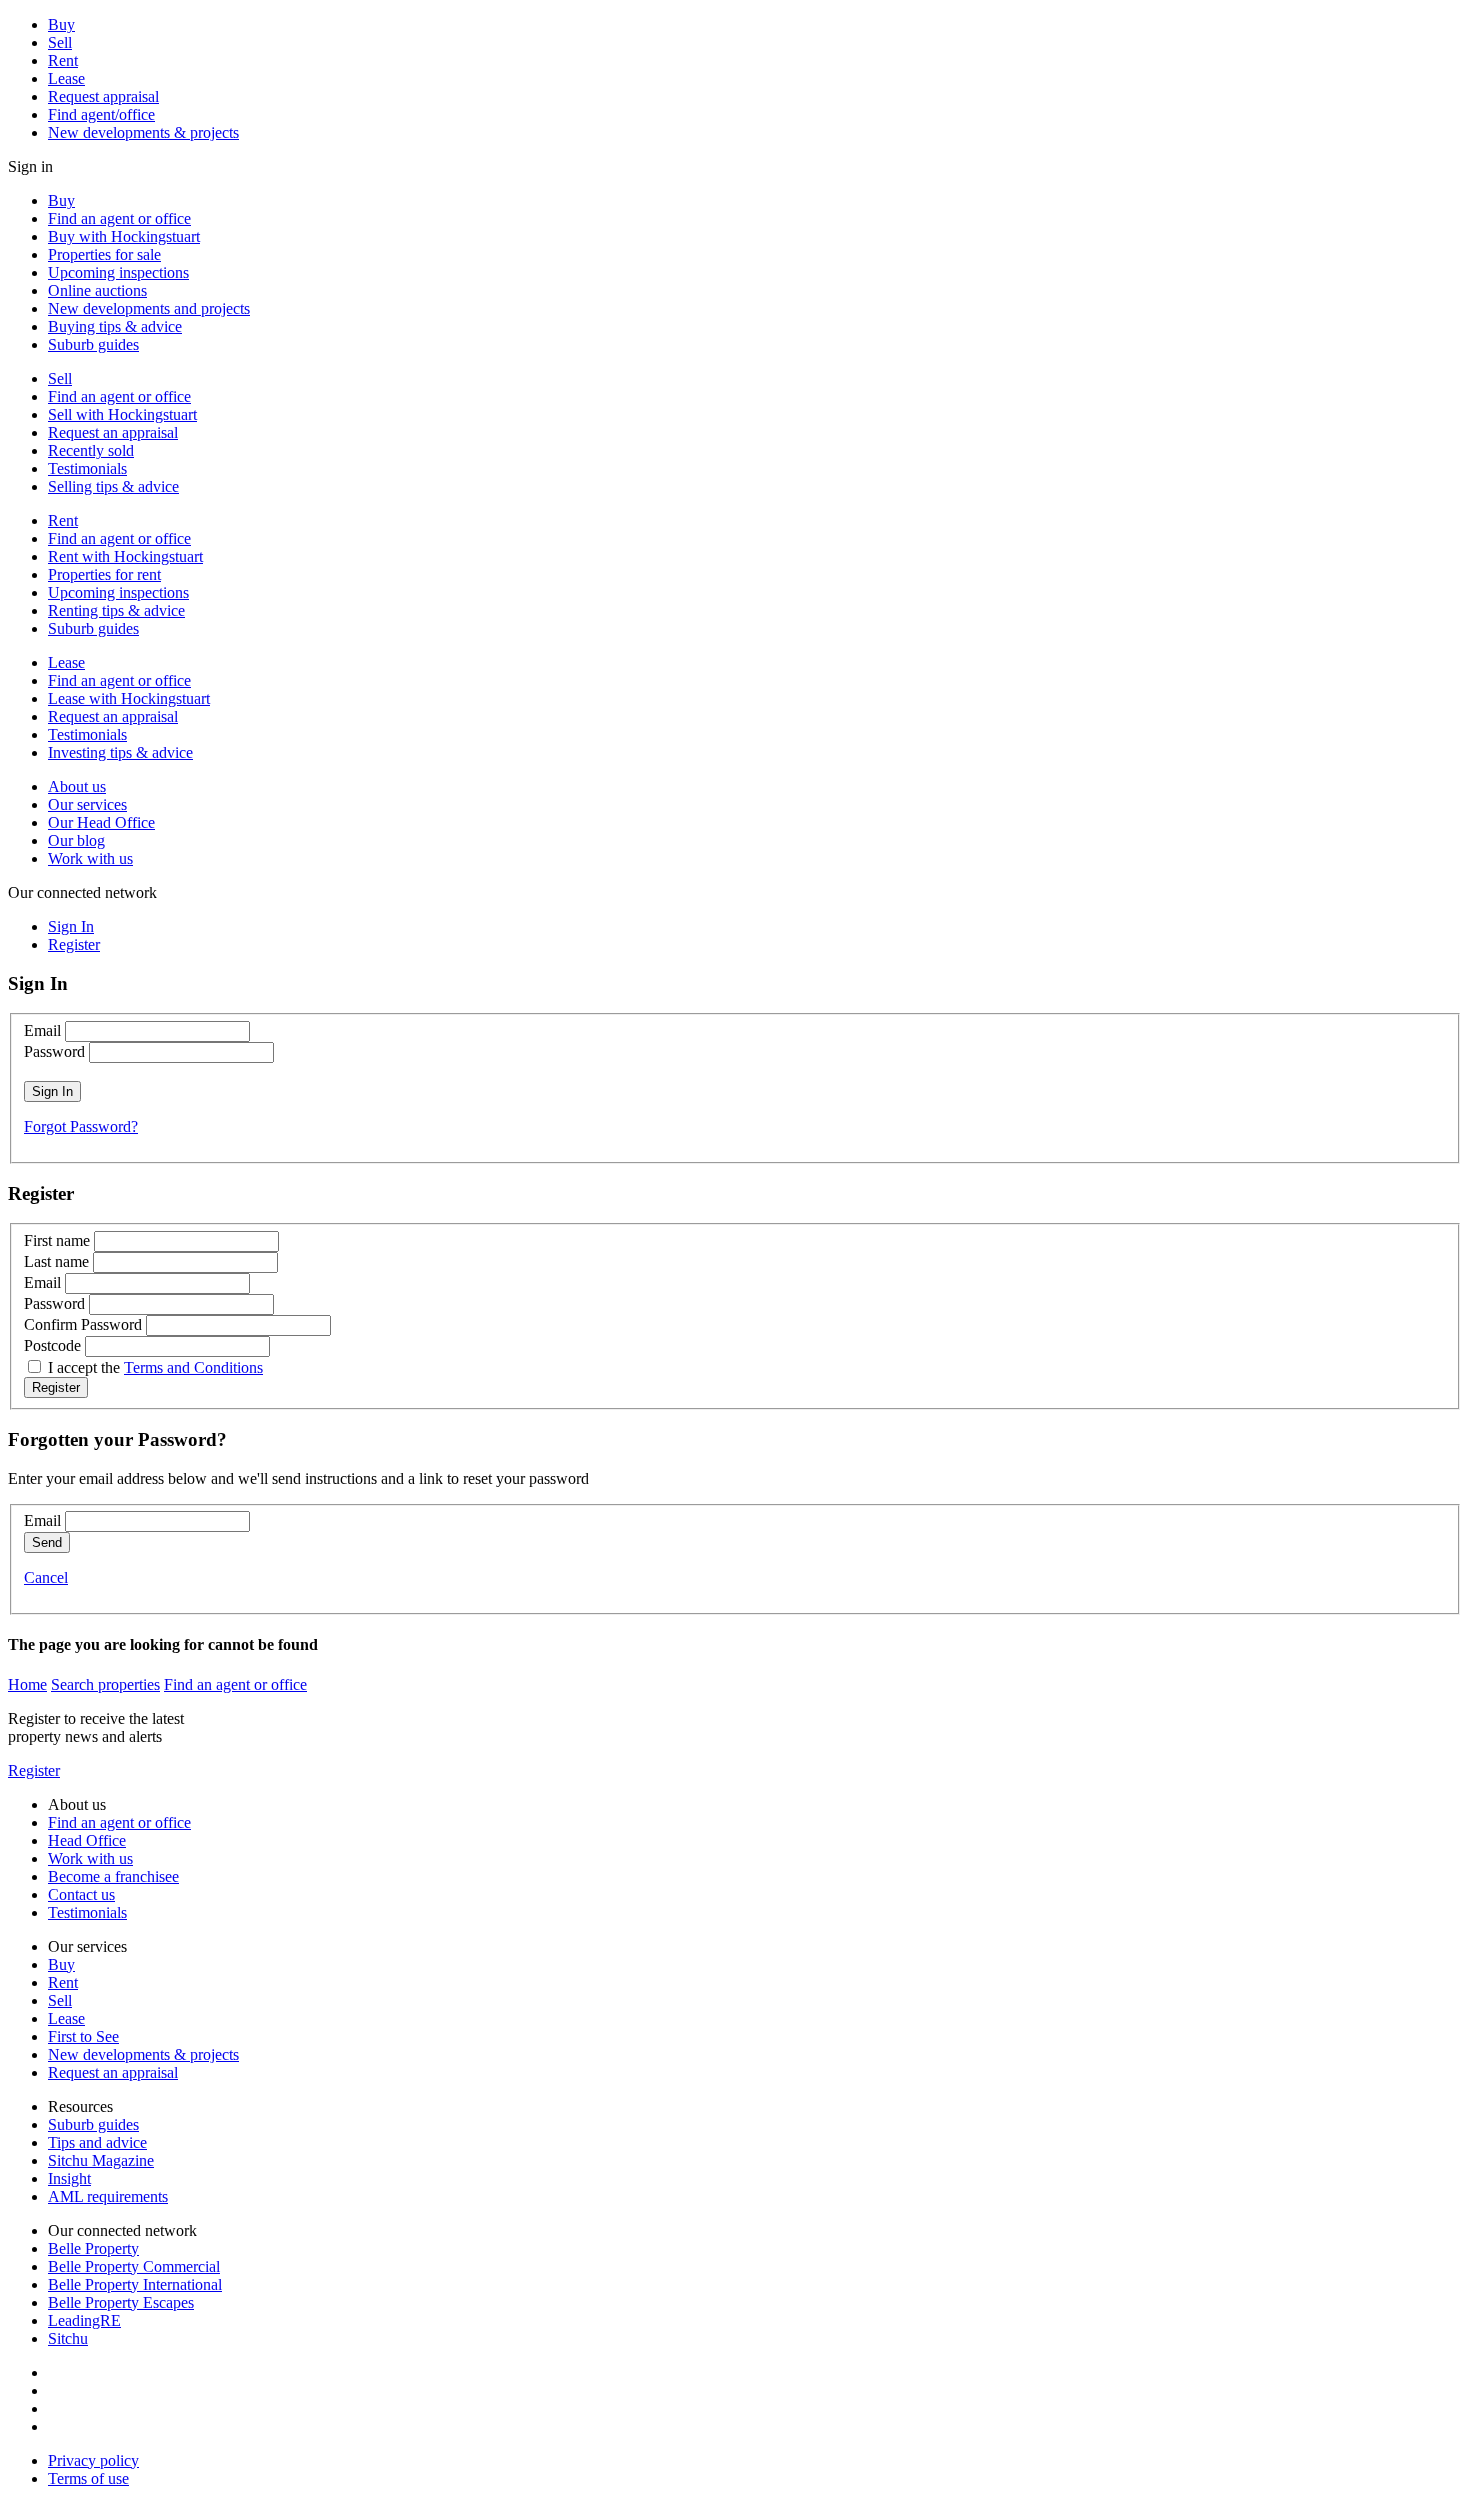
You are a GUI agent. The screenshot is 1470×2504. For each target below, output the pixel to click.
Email (42, 1030)
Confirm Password (83, 1324)
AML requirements (108, 2196)
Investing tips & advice (120, 752)
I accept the (155, 1367)
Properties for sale (104, 254)
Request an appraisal (113, 432)
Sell (60, 42)
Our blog (76, 840)
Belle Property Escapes (121, 2302)
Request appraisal (103, 96)
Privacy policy (93, 2460)
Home (27, 1684)
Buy (61, 24)
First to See (83, 2036)
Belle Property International (135, 2284)
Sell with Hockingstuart (122, 414)
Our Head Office (101, 822)
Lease (66, 78)
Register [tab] (74, 944)
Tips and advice (97, 2142)
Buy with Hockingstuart (124, 236)
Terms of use (88, 2478)
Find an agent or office (119, 218)
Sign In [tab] (71, 926)
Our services (87, 804)
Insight (69, 2178)
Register (34, 1770)
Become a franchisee (113, 1876)
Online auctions (97, 290)
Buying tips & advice (115, 326)
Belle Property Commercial (134, 2266)
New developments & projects (143, 132)
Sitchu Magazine (101, 2160)
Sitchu (68, 2338)
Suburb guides (93, 344)
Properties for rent (104, 574)
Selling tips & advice (113, 486)
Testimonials (87, 468)
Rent (63, 60)
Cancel (46, 1577)
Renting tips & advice (116, 610)
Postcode (52, 1345)
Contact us (81, 1894)
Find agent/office (101, 114)
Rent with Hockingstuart (125, 556)
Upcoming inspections (118, 272)
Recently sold (91, 450)
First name (57, 1240)
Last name (56, 1261)
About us (77, 786)
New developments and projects (149, 308)
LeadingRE (84, 2320)
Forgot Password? (81, 1126)
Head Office (87, 1840)
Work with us (90, 858)
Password (54, 1051)
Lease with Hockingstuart (129, 698)
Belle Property (93, 2248)
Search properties (105, 1684)
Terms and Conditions (193, 1367)
